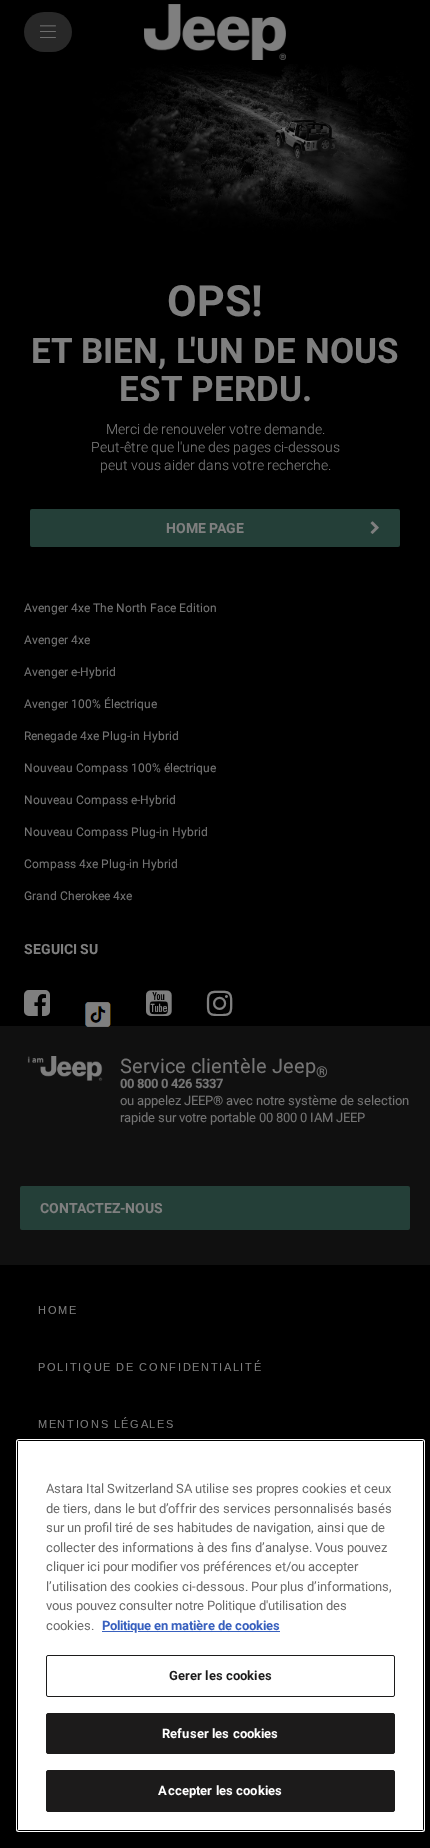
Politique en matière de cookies (191, 1625)
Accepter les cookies (220, 1790)
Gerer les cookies (220, 1675)
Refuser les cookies (220, 1733)
